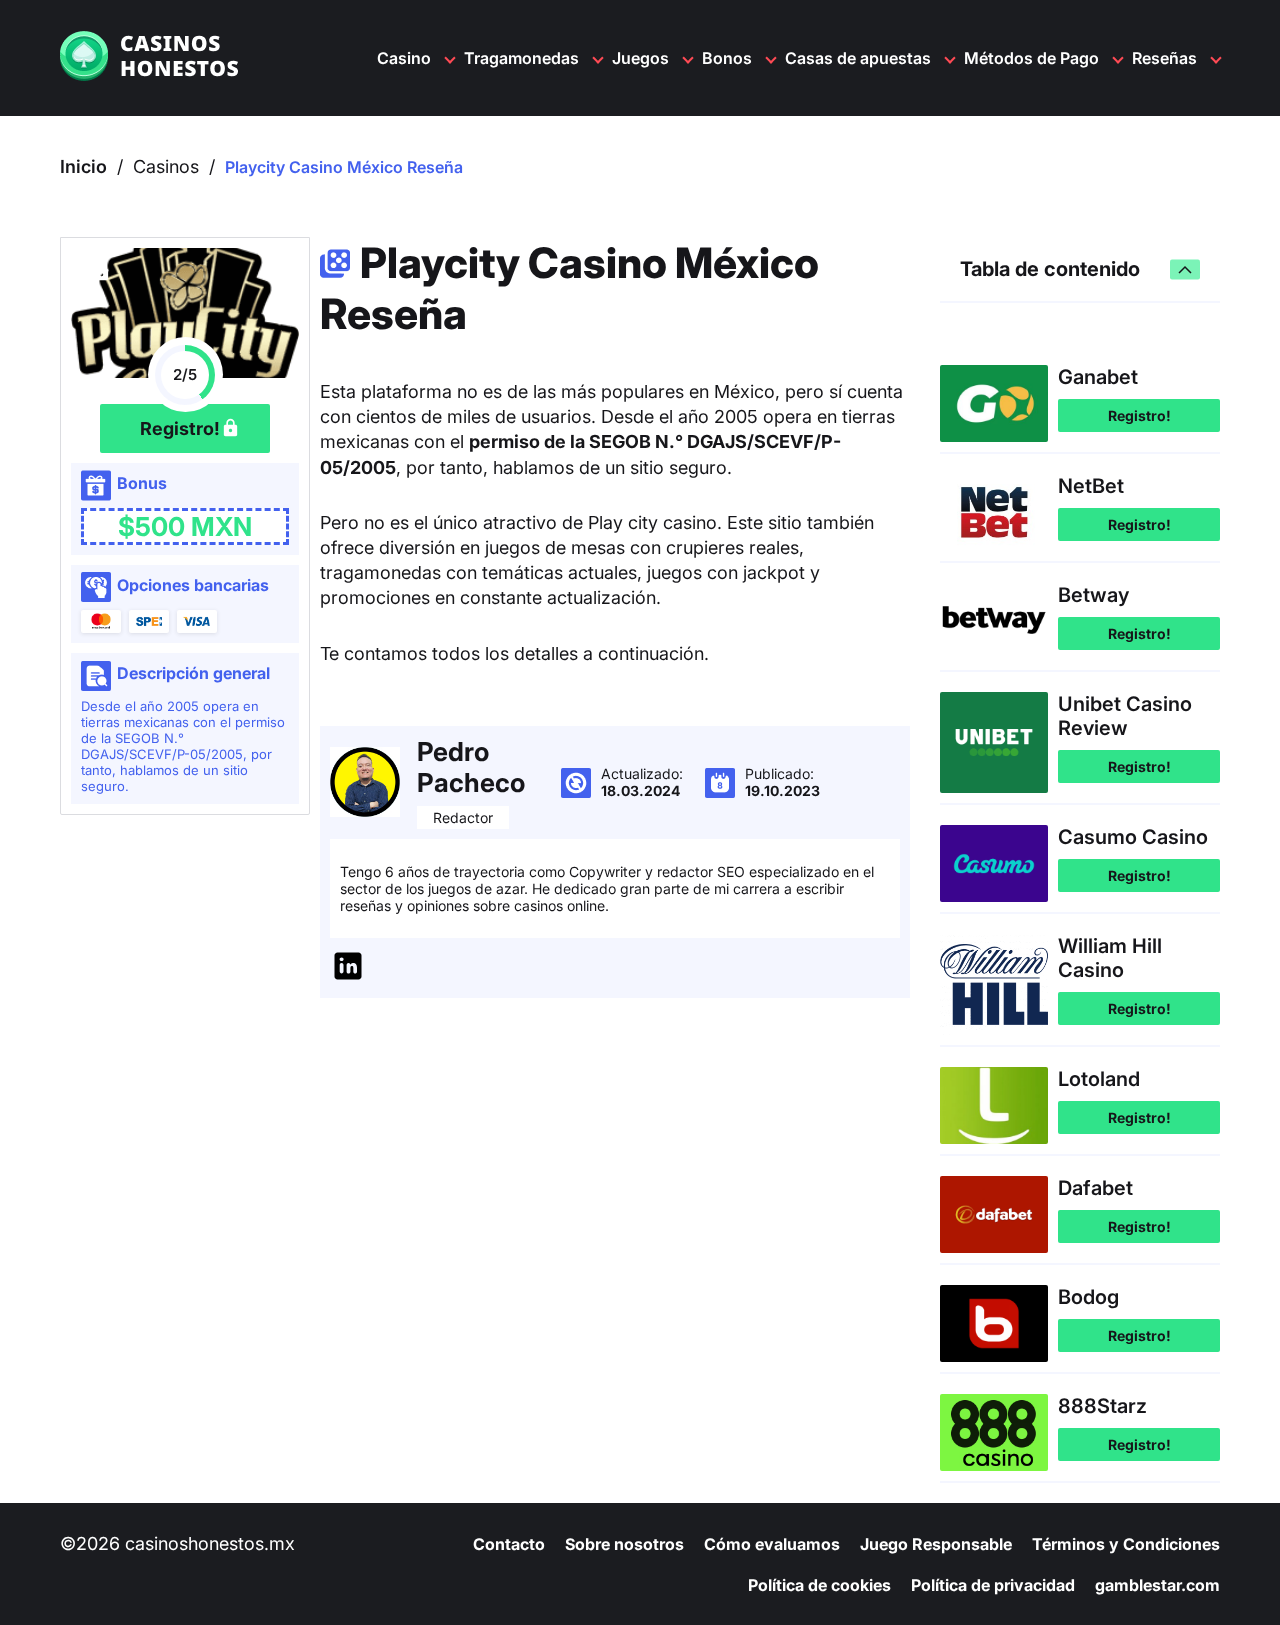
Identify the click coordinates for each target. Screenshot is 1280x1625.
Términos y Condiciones (1126, 1544)
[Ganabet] (994, 403)
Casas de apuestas (858, 58)
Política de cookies (819, 1585)
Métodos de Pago (1031, 58)
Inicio (83, 166)
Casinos (166, 166)
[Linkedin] (348, 968)
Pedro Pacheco (471, 767)
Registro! (1139, 415)
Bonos (727, 58)
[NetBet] (994, 512)
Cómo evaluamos (772, 1544)
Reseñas (1164, 58)
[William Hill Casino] (994, 984)
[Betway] (994, 621)
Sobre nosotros (624, 1544)
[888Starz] (994, 1432)
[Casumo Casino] (994, 863)
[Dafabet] (994, 1214)
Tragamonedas (521, 58)
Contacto (509, 1544)
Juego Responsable (936, 1544)
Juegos (640, 58)
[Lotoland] (994, 1105)
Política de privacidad (993, 1585)
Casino (404, 58)
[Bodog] (994, 1323)
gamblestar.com (1157, 1585)
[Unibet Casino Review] (994, 742)
